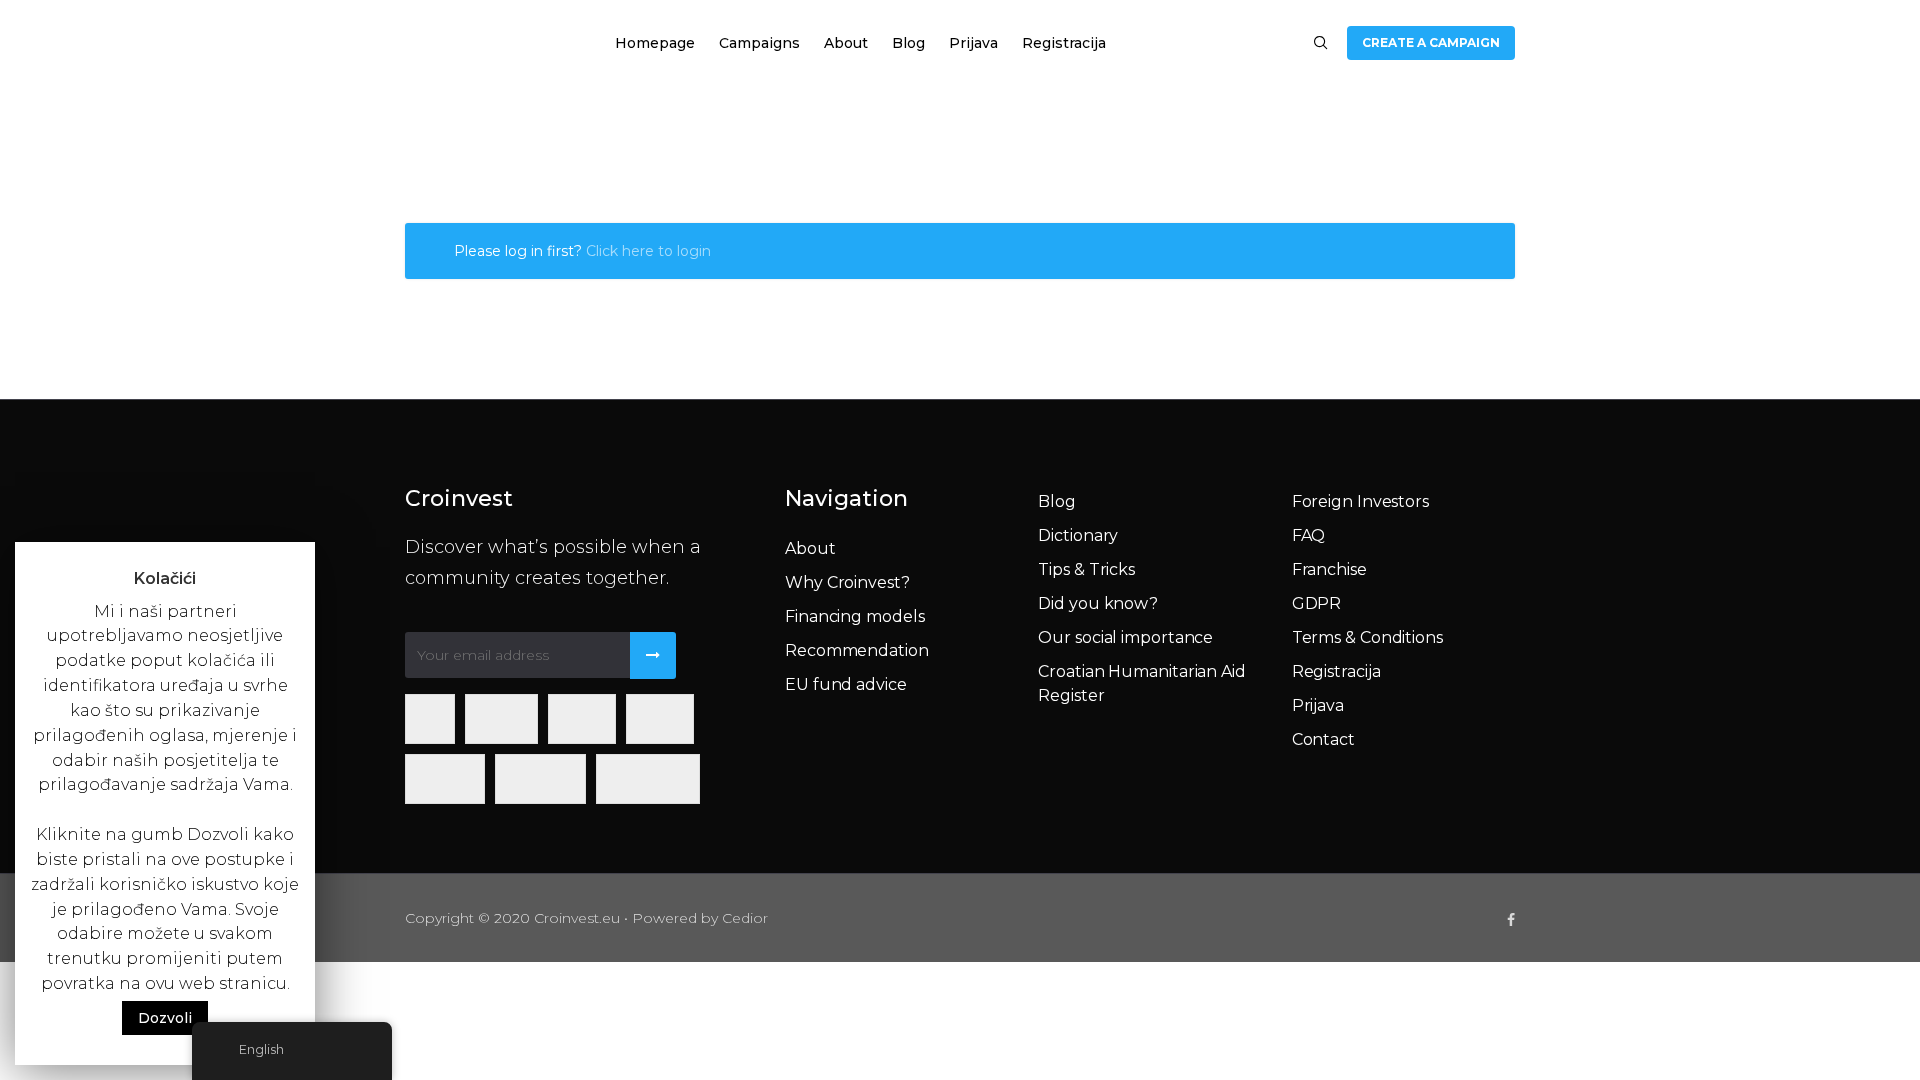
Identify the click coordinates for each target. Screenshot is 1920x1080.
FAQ (1309, 535)
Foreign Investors (1360, 501)
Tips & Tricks (1086, 569)
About (846, 43)
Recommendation (857, 650)
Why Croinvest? (847, 582)
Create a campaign (1431, 42)
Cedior (745, 918)
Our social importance (1125, 637)
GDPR (1317, 603)
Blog (908, 43)
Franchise (1329, 569)
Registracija (1064, 43)
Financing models (854, 616)
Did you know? (1098, 603)
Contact (1323, 739)
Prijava (973, 43)
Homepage (655, 43)
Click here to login (648, 251)
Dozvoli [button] (165, 1018)
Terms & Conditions (1367, 637)
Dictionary (1078, 535)
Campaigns (759, 43)
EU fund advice (846, 684)
